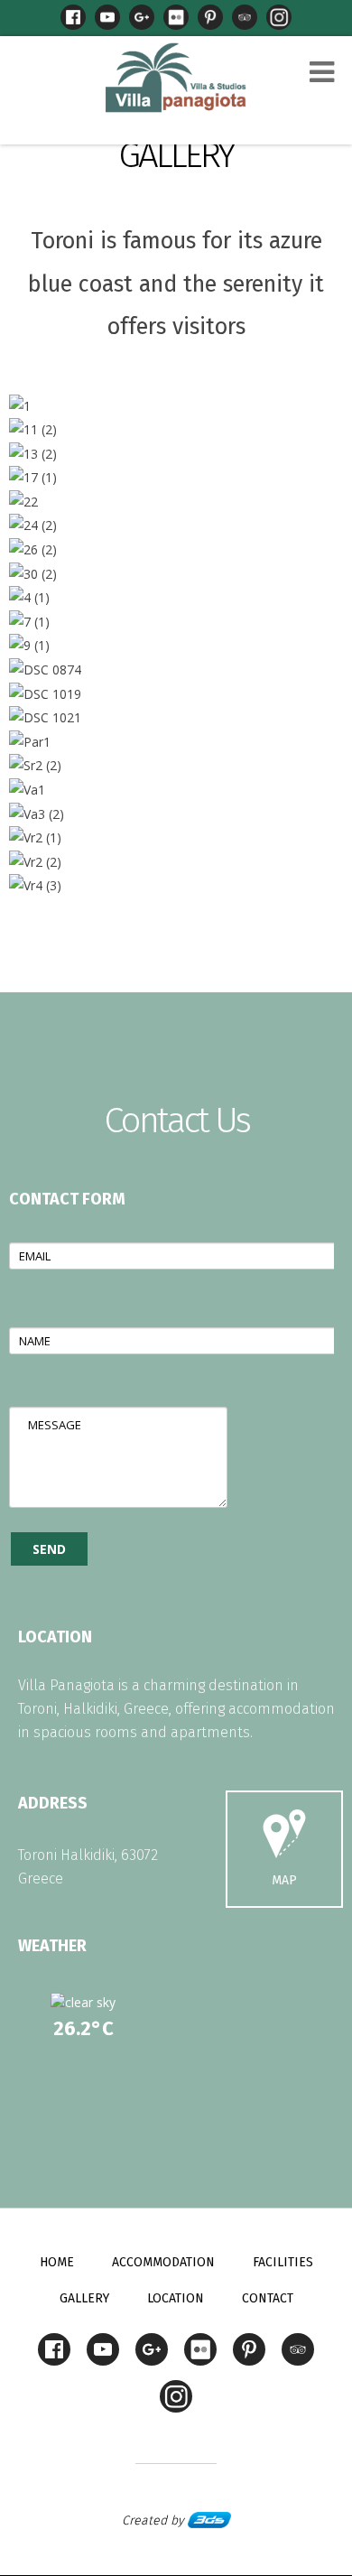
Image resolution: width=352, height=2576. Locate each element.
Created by (155, 2520)
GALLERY (176, 155)
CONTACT (268, 2298)
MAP (284, 1880)
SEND (49, 1549)
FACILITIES (283, 2262)
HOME (57, 2262)
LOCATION (176, 2298)
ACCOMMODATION (163, 2262)
